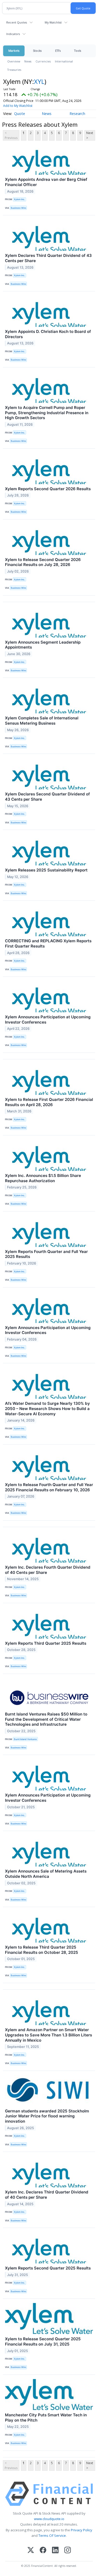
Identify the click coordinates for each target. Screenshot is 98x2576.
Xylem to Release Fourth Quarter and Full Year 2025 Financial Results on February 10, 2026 (49, 1487)
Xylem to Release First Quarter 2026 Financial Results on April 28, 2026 (49, 1102)
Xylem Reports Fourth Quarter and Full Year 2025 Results (46, 1254)
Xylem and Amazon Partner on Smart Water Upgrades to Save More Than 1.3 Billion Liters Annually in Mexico (48, 2035)
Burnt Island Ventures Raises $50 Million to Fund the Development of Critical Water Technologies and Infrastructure (46, 1719)
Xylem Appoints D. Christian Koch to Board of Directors (48, 334)
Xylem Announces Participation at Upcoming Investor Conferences (48, 1020)
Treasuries (14, 70)
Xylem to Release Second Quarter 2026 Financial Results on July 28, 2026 (43, 562)
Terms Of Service (52, 2535)
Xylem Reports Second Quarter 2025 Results (48, 2268)
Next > (90, 135)
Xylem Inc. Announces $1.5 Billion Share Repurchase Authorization (43, 1178)
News (28, 61)
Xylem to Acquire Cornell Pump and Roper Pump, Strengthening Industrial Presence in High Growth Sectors (47, 413)
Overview (14, 61)
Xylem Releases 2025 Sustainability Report (46, 870)
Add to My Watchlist (18, 106)
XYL (39, 81)
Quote (20, 114)
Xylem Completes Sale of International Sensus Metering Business (42, 721)
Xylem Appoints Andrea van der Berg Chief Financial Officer (46, 182)
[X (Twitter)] (31, 2551)
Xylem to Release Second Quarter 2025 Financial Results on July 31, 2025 (43, 2341)
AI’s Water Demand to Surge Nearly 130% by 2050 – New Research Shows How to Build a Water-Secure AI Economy (47, 1409)
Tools (78, 51)
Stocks (37, 51)
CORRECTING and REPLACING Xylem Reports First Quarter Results (48, 943)
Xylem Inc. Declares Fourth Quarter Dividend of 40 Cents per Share (48, 1570)
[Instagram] (68, 2551)
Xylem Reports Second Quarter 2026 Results (48, 489)
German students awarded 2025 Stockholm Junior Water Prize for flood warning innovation (47, 2116)
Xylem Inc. (19, 199)
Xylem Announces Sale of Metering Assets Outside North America (46, 1874)
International (64, 61)
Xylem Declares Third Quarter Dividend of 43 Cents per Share (48, 258)
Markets (14, 51)
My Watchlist (53, 22)
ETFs (58, 51)
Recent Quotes (17, 22)
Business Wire (18, 208)
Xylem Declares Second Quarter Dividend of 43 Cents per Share (47, 797)
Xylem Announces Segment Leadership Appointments (43, 645)
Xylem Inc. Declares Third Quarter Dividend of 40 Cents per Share (47, 2195)
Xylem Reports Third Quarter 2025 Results (46, 1643)
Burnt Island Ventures (25, 1739)
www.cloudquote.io (49, 2519)
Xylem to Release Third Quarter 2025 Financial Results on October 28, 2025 (42, 1950)
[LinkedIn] (55, 2551)
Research (77, 114)
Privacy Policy (82, 2530)
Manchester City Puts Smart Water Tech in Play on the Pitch (46, 2418)
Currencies (43, 61)
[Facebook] (43, 2551)
